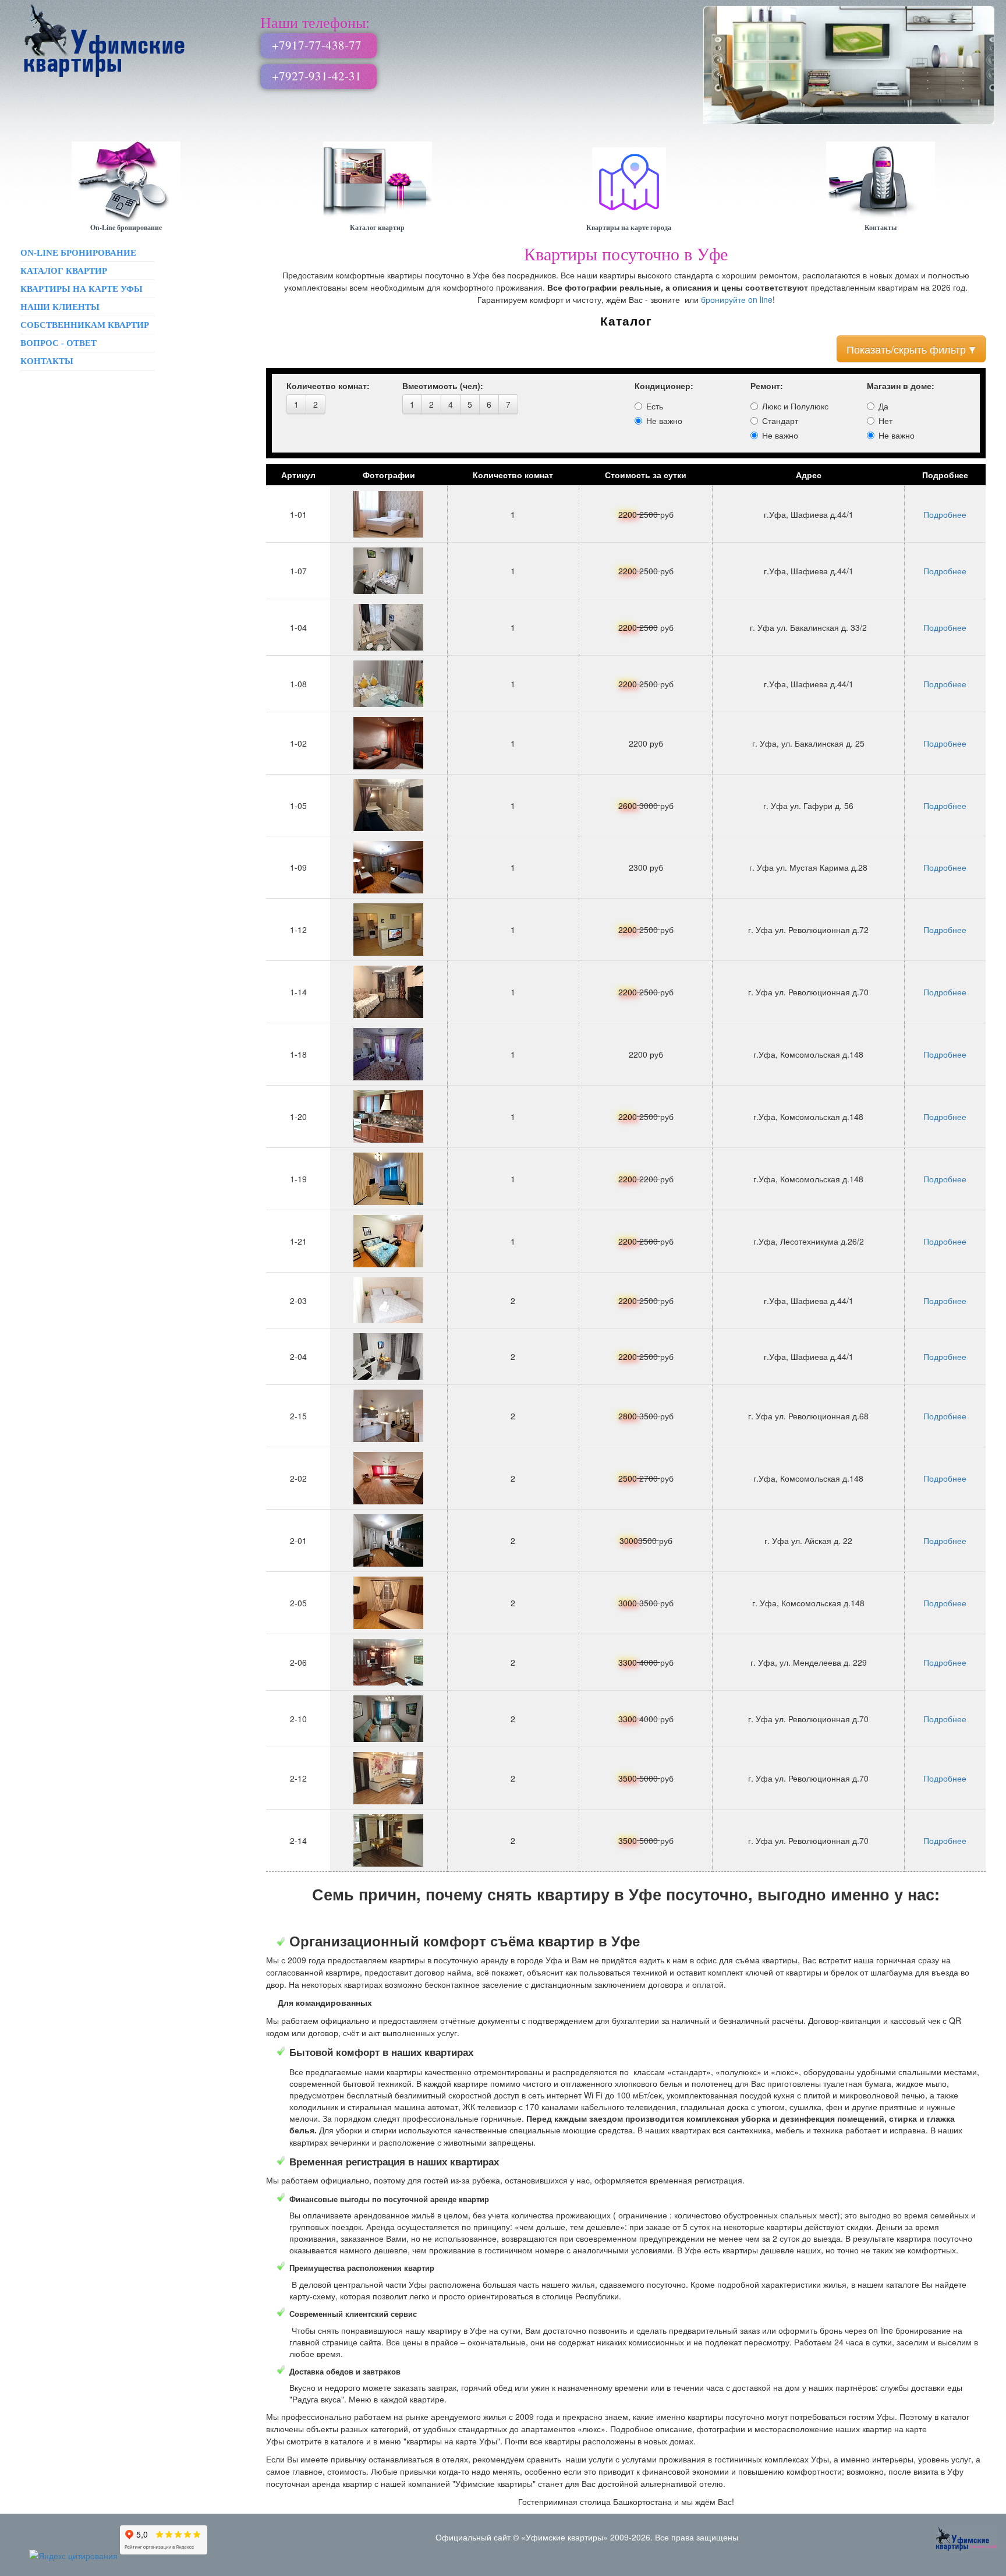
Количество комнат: (328, 386)
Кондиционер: (664, 386)
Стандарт (780, 421)
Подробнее (945, 514)
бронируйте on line (737, 299)
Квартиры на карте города (629, 227)
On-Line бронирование (126, 227)
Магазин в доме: (901, 386)
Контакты (881, 227)
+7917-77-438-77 (317, 45)
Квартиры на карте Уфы (82, 289)
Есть (655, 406)
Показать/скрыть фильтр (906, 349)
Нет (885, 421)
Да (883, 406)
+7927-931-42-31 (317, 76)
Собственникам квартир (85, 325)
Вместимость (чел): (443, 386)
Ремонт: (767, 386)
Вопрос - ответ (59, 343)
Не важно (664, 421)
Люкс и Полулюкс (795, 406)
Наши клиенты (60, 307)
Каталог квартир (377, 227)
